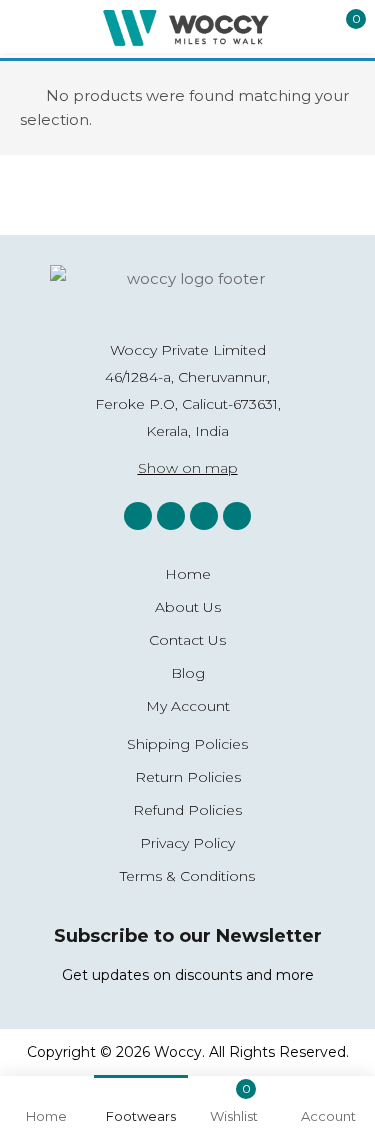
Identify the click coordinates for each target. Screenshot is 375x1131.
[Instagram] (138, 516)
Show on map (188, 468)
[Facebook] (171, 516)
